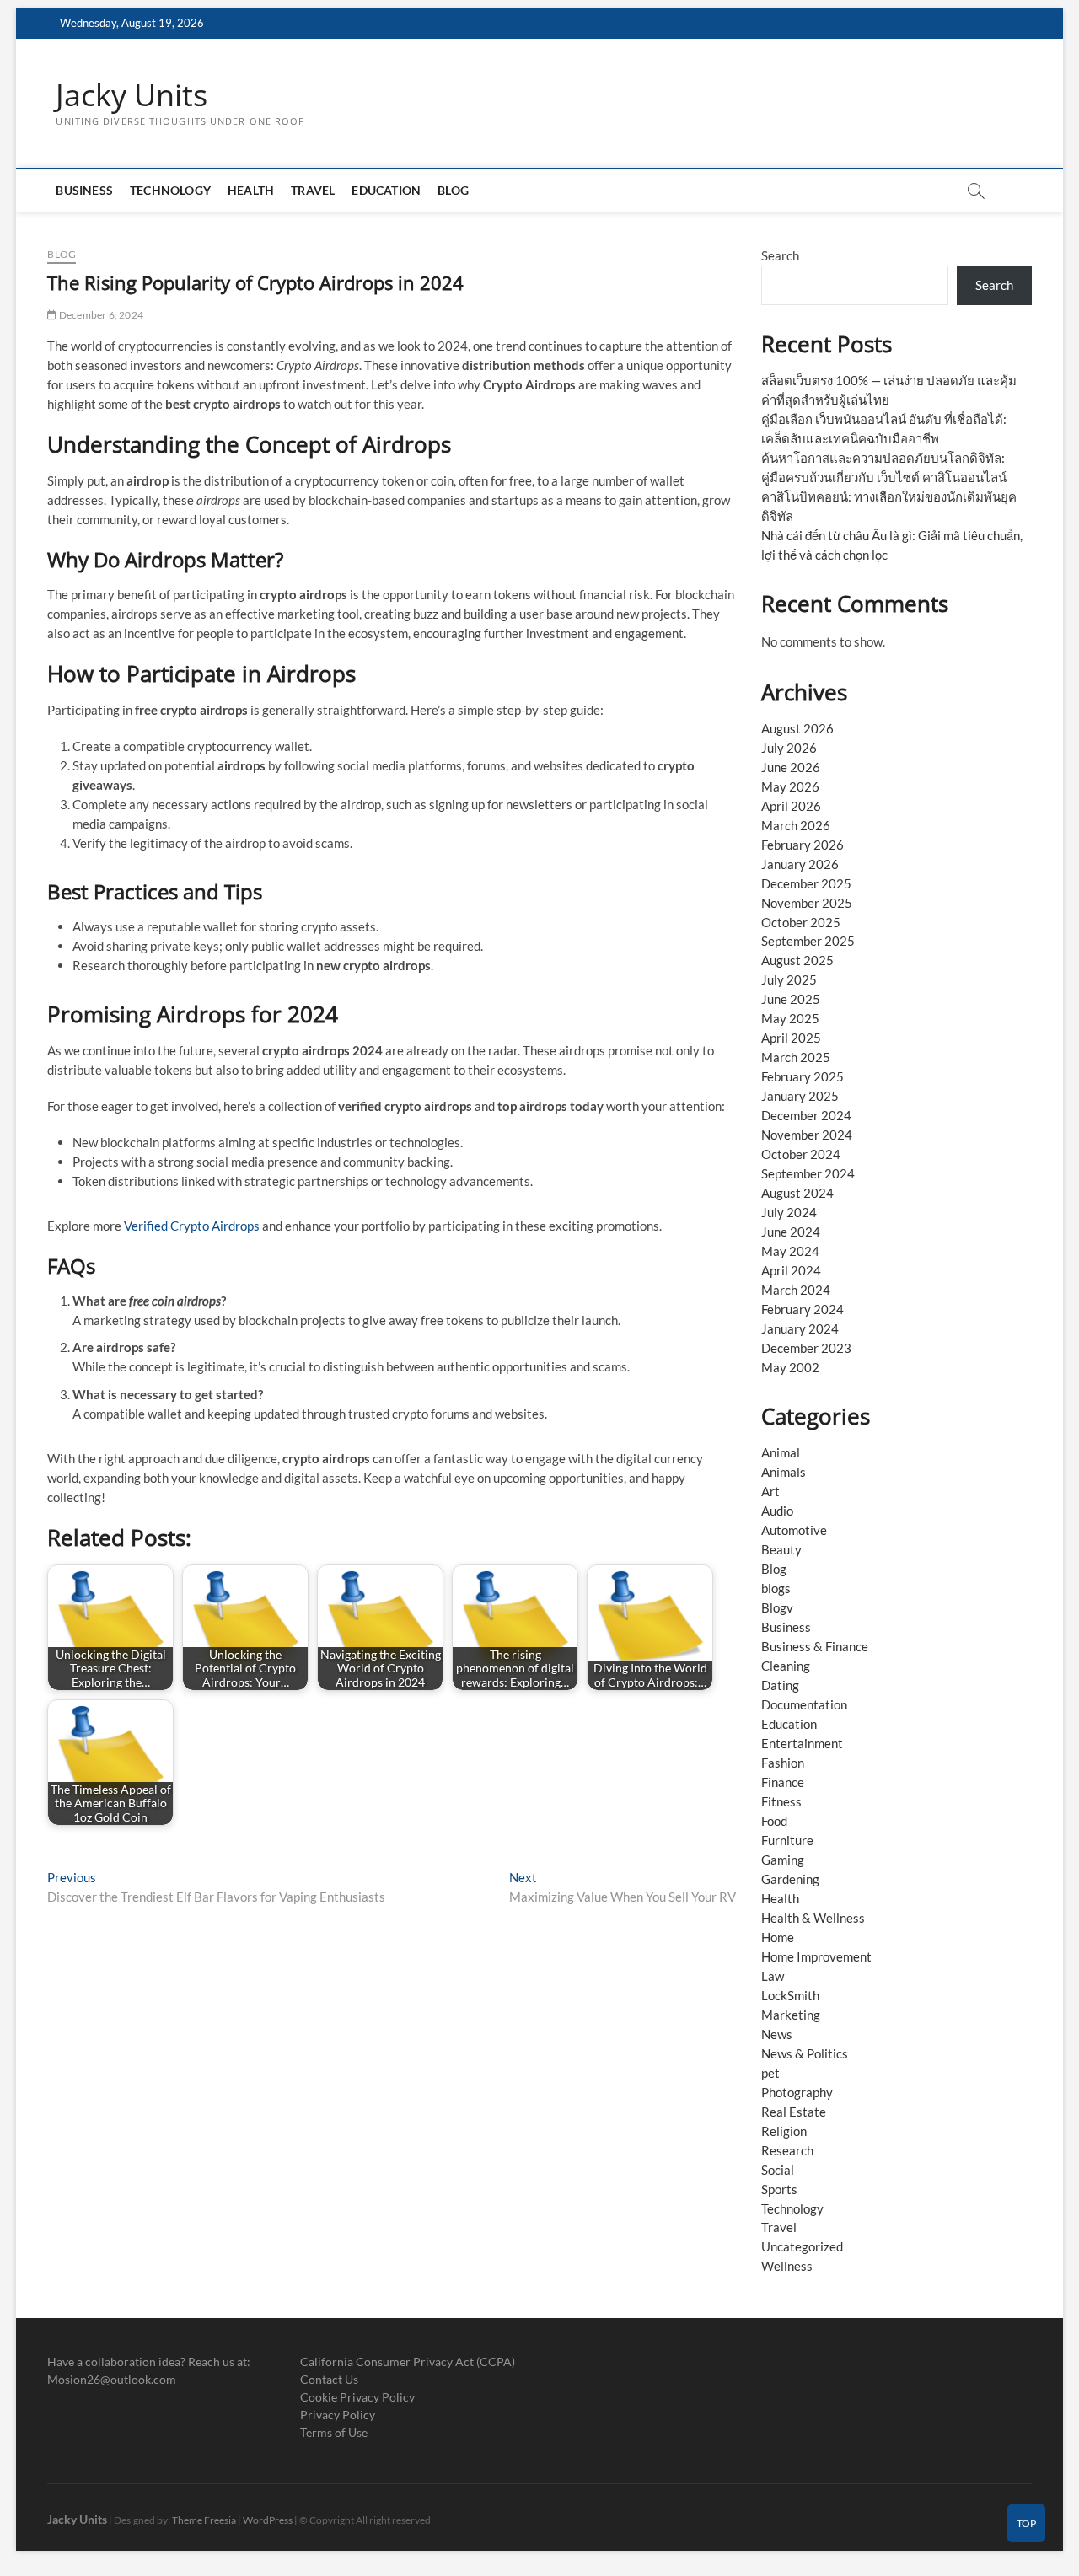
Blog (453, 190)
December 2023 (806, 1348)
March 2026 (796, 825)
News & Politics (805, 2053)
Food (774, 1821)
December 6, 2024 (100, 315)
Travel (313, 190)
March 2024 (796, 1290)
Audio (777, 1511)
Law (773, 1976)
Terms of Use (334, 2432)
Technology (170, 190)
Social (778, 2170)
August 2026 (797, 728)
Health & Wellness (813, 1918)
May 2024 (790, 1251)
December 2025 (806, 883)
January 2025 (800, 1096)
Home (778, 1937)
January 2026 (800, 864)
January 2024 (800, 1328)
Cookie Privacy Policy (357, 2397)
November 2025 (807, 903)
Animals (784, 1472)
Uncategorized (802, 2246)
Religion (784, 2131)
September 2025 (808, 941)
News (777, 2034)
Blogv (777, 1607)
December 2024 (806, 1115)
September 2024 (808, 1173)
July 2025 (789, 979)
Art (770, 1491)
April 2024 (791, 1270)
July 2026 (789, 748)
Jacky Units (132, 95)
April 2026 (791, 806)
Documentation (804, 1704)
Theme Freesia (204, 2520)
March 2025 (796, 1057)
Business (84, 190)
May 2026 (790, 786)
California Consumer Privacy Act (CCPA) (408, 2361)
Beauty (781, 1549)
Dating (780, 1685)
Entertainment (802, 1743)
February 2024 (803, 1309)
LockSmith (790, 1995)
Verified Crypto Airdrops (192, 1226)
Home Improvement (816, 1956)
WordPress (268, 2520)
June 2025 (791, 999)
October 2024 (801, 1154)
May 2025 (790, 1018)
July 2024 (789, 1212)
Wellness (787, 2266)
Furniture (787, 1840)
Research (787, 2150)
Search (780, 255)
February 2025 (803, 1076)
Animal (781, 1452)
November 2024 (807, 1135)
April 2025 (791, 1038)
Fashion (783, 1763)
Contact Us (329, 2379)
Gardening (790, 1879)
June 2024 (791, 1232)
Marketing (791, 2015)
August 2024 (797, 1193)
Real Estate (794, 2112)
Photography (797, 2092)
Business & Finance (815, 1646)
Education (386, 190)
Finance (783, 1782)
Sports (779, 2189)
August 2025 (797, 960)
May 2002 (790, 1367)
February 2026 (803, 845)
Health (251, 190)
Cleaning (786, 1666)
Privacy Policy (338, 2415)
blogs (776, 1588)
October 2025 (801, 922)
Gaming (783, 1860)
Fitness (781, 1801)
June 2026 (791, 767)
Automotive (794, 1530)
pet (770, 2073)
